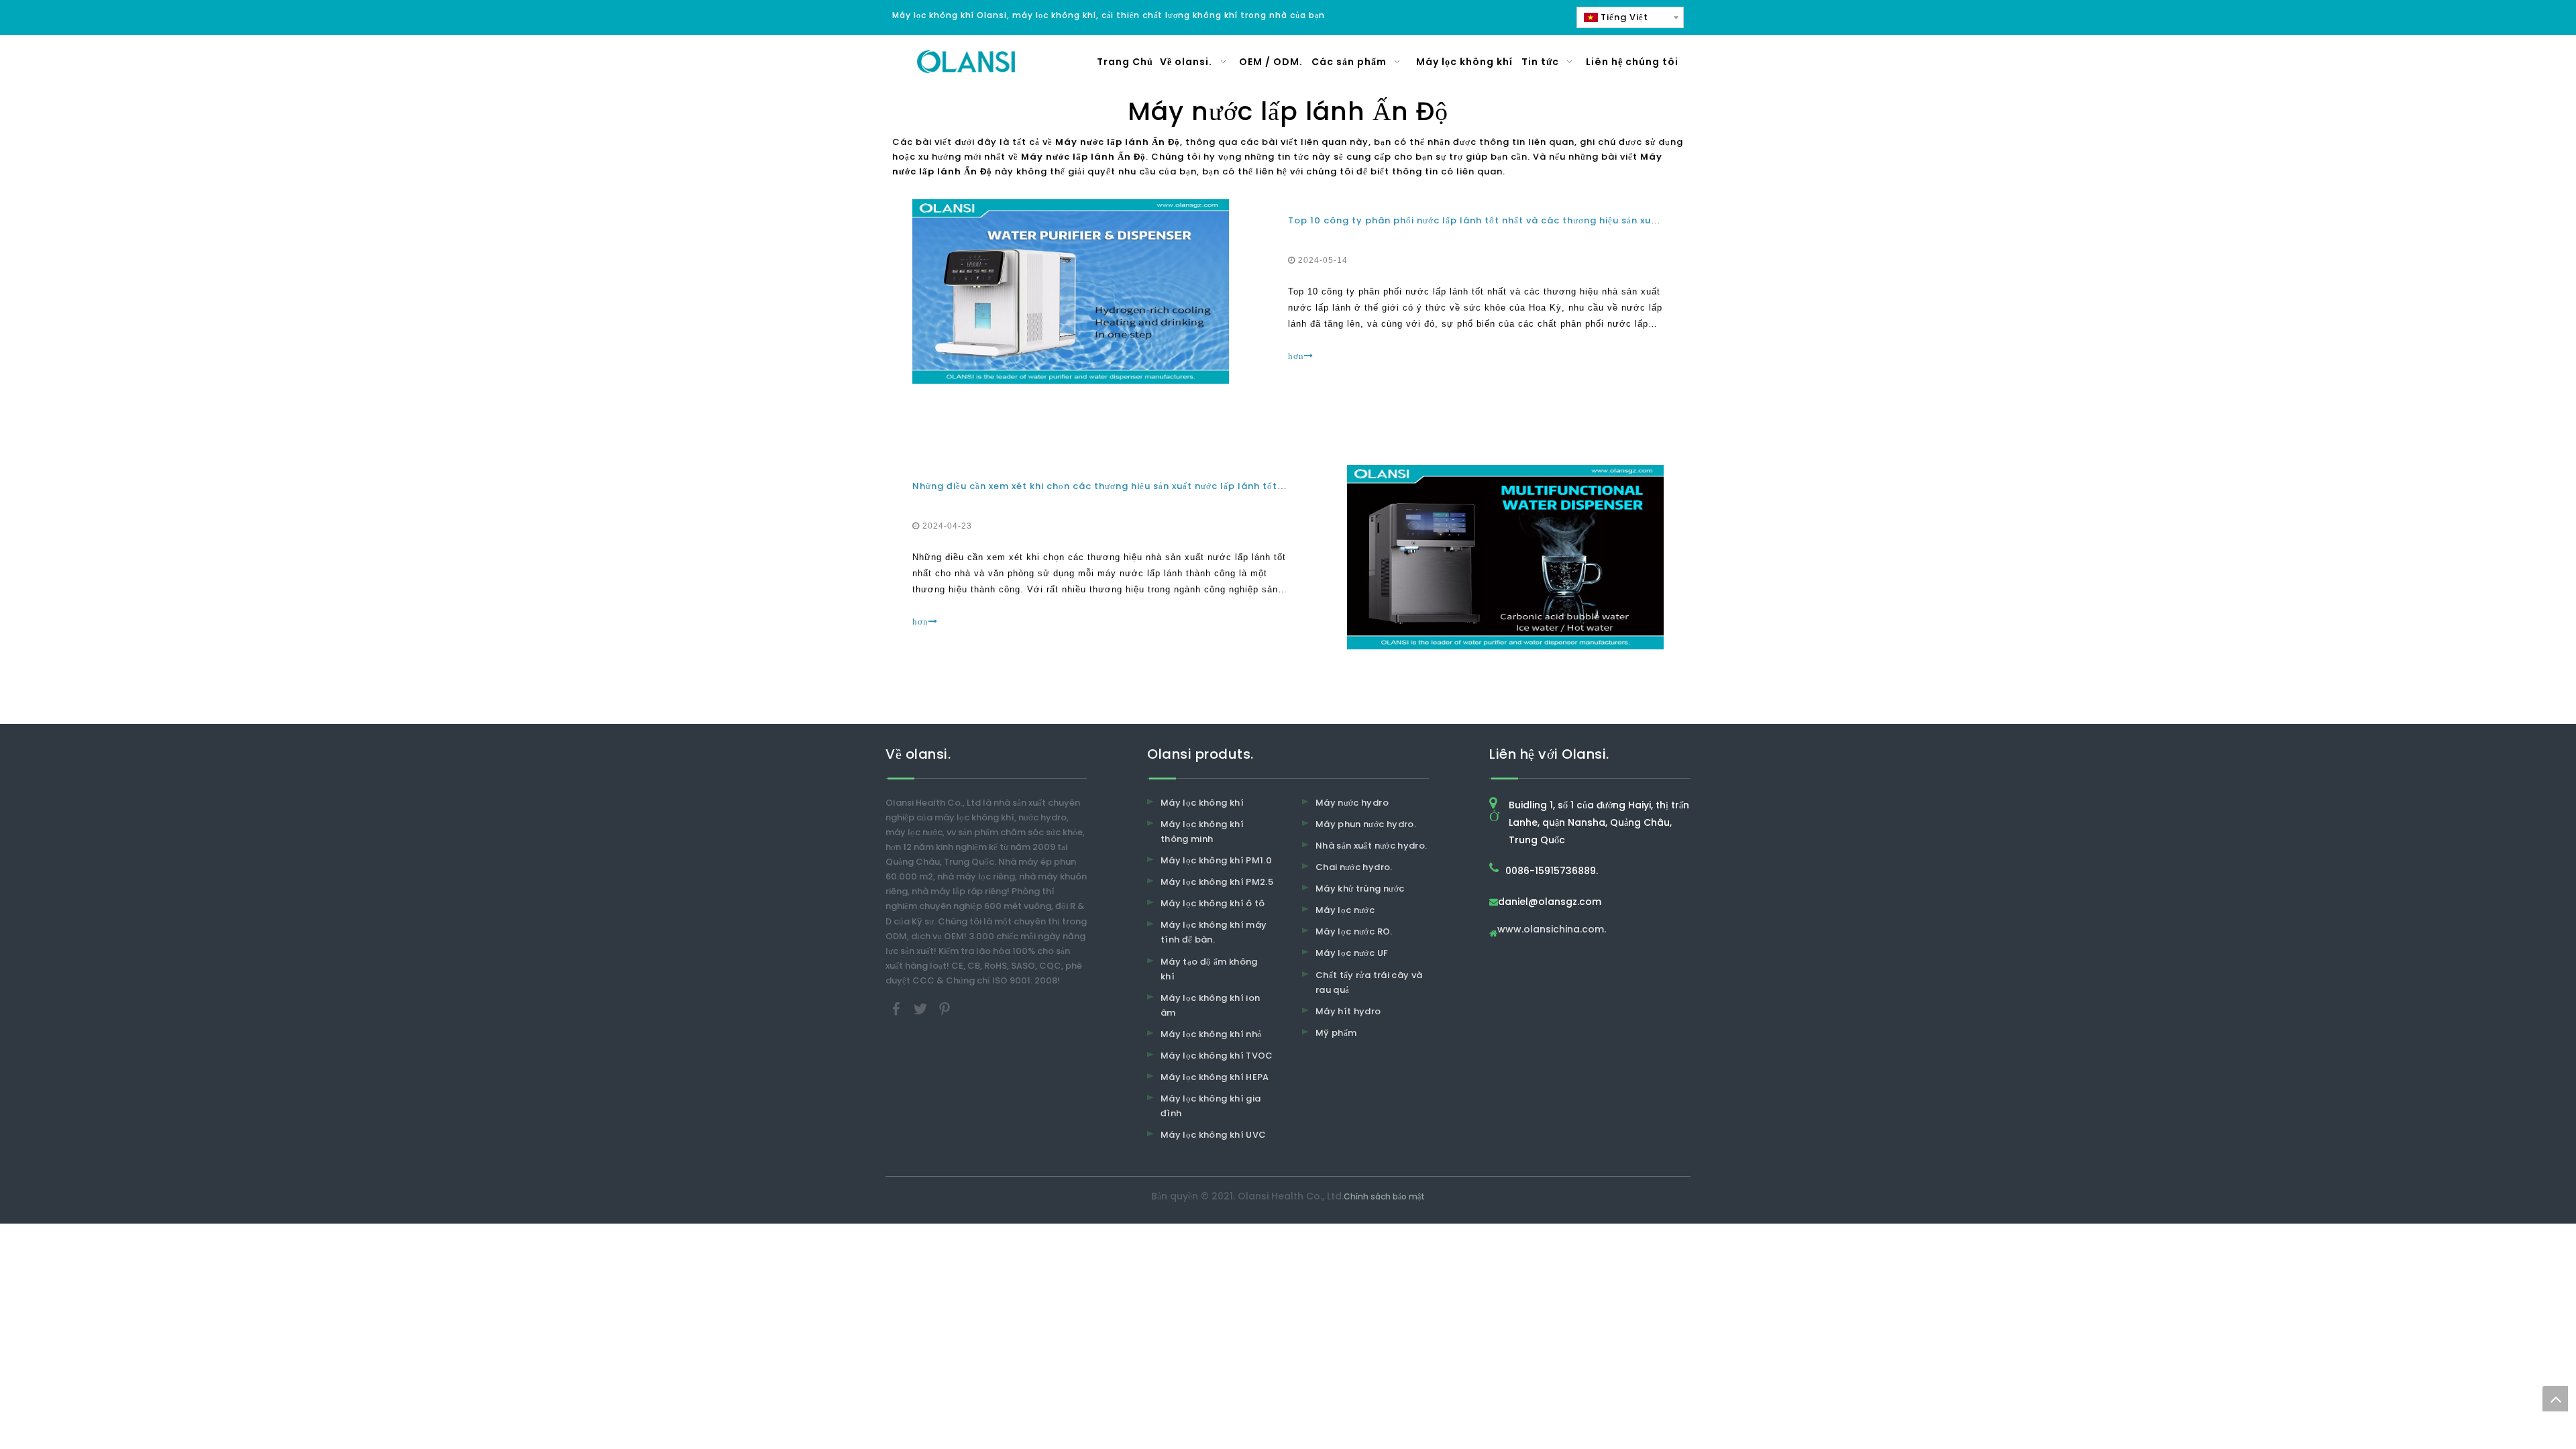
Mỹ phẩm (1336, 1033)
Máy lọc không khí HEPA (1215, 1077)
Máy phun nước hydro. (1366, 824)
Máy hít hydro (1348, 1011)
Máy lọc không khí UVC (1213, 1135)
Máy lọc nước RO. (1354, 931)
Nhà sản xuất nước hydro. (1371, 846)
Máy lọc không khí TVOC (1217, 1056)
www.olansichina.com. (1552, 930)
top (2555, 1399)
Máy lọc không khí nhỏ (1211, 1034)
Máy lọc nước (1345, 910)
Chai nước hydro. (1354, 867)
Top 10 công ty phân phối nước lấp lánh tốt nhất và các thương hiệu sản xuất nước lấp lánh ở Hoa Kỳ (1531, 220)
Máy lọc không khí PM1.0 (1216, 860)
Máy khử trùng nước (1360, 889)
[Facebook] (898, 1008)
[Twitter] (922, 1008)
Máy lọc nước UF (1352, 953)
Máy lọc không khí (1202, 803)
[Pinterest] (945, 1008)
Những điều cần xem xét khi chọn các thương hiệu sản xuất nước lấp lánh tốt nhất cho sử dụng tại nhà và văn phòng (1191, 486)
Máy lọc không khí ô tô (1213, 903)
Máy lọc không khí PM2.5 (1217, 882)
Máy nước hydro (1352, 803)
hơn (1296, 356)
